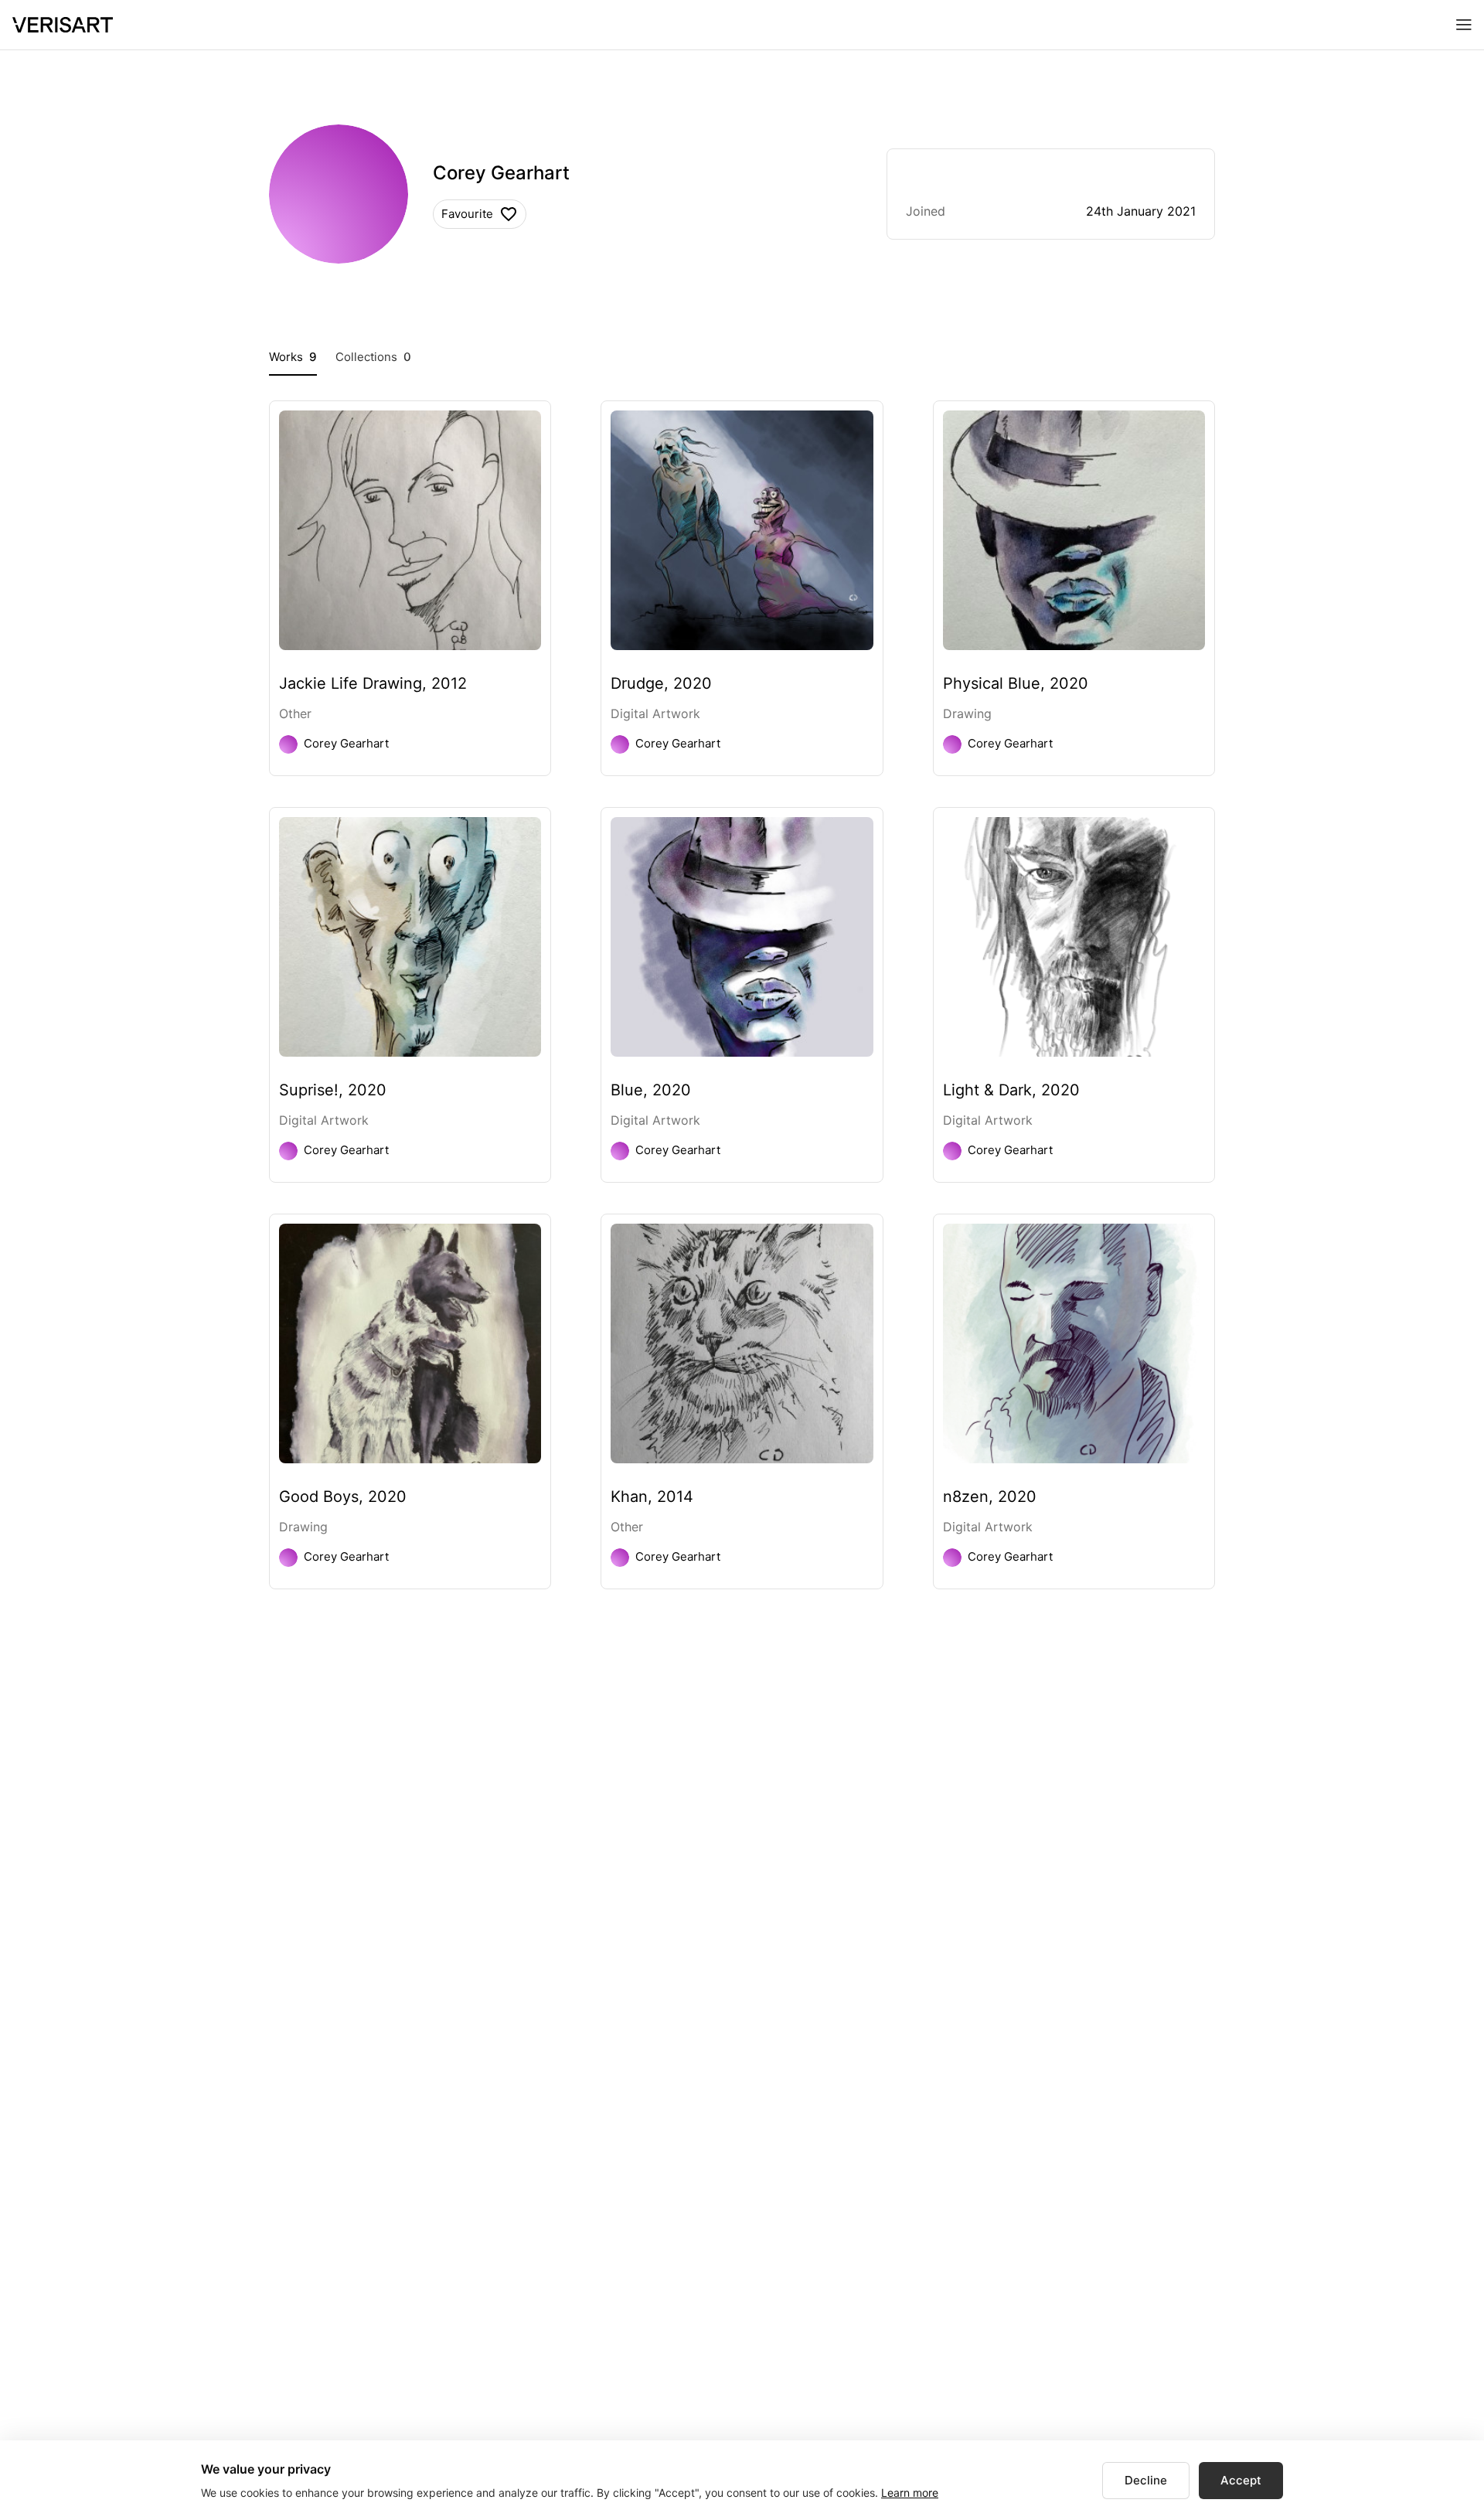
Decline (1146, 2480)
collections (373, 357)
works (293, 357)
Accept (1241, 2480)
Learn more (910, 2493)
